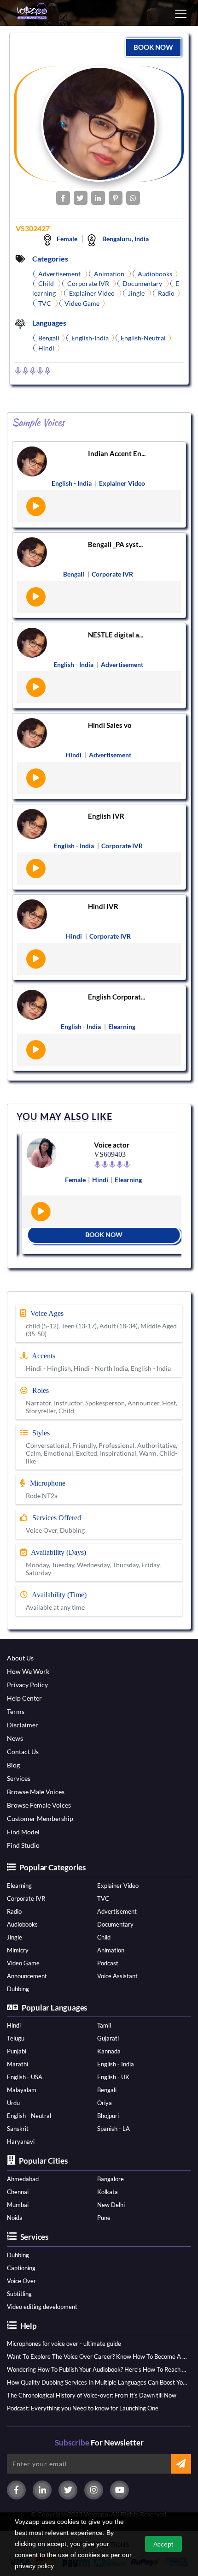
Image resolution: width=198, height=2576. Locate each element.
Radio (14, 1911)
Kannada (109, 2051)
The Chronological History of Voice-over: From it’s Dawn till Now (92, 2395)
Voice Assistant (117, 1976)
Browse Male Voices (36, 1792)
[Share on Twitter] (81, 198)
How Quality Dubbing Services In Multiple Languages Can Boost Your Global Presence (97, 2382)
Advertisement (117, 1911)
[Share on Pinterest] (116, 198)
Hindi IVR (103, 906)
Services (19, 1778)
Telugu (16, 2038)
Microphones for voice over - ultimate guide (64, 2344)
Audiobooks (22, 1924)
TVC (103, 1898)
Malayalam (22, 2090)
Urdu (13, 2103)
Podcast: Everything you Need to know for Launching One (83, 2408)
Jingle (15, 1937)
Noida (15, 2218)
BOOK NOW (153, 47)
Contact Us (23, 1752)
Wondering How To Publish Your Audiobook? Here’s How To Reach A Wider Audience (97, 2369)
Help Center (24, 1698)
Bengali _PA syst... (115, 544)
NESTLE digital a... (116, 635)
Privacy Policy (27, 1685)
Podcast (108, 1963)
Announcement (27, 1976)
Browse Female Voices (39, 1805)
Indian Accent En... (117, 453)
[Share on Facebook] (63, 198)
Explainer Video (118, 1886)
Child (104, 1937)
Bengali (107, 2090)
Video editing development (42, 2307)
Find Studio (23, 1845)
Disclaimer (23, 1725)
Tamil (104, 2025)
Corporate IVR (26, 1898)
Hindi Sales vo (110, 725)
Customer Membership (40, 1818)
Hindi (14, 2025)
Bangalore (111, 2179)
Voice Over (21, 2281)
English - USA (25, 2077)
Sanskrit (18, 2129)
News (15, 1738)
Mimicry (18, 1950)
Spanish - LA (114, 2129)
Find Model (23, 1832)
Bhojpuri (108, 2116)
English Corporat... (116, 997)
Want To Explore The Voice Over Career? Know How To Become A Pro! (97, 2356)
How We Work (28, 1671)
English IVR (106, 816)
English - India (116, 2064)
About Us (20, 1658)
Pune (104, 2218)
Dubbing (18, 1989)
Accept (163, 2544)
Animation (111, 1950)
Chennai (18, 2192)
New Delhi (111, 2205)
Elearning (19, 1886)
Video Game (23, 1963)
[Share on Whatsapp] (133, 198)
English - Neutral (29, 2116)
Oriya (105, 2103)
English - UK (113, 2077)
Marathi (17, 2064)
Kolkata (108, 2192)
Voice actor (107, 1145)
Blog (13, 1765)
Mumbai (18, 2205)
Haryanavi (21, 2142)
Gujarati (108, 2038)
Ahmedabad (23, 2179)
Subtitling (19, 2294)
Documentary (115, 1924)
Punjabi (17, 2051)
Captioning (21, 2268)
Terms (16, 1711)
